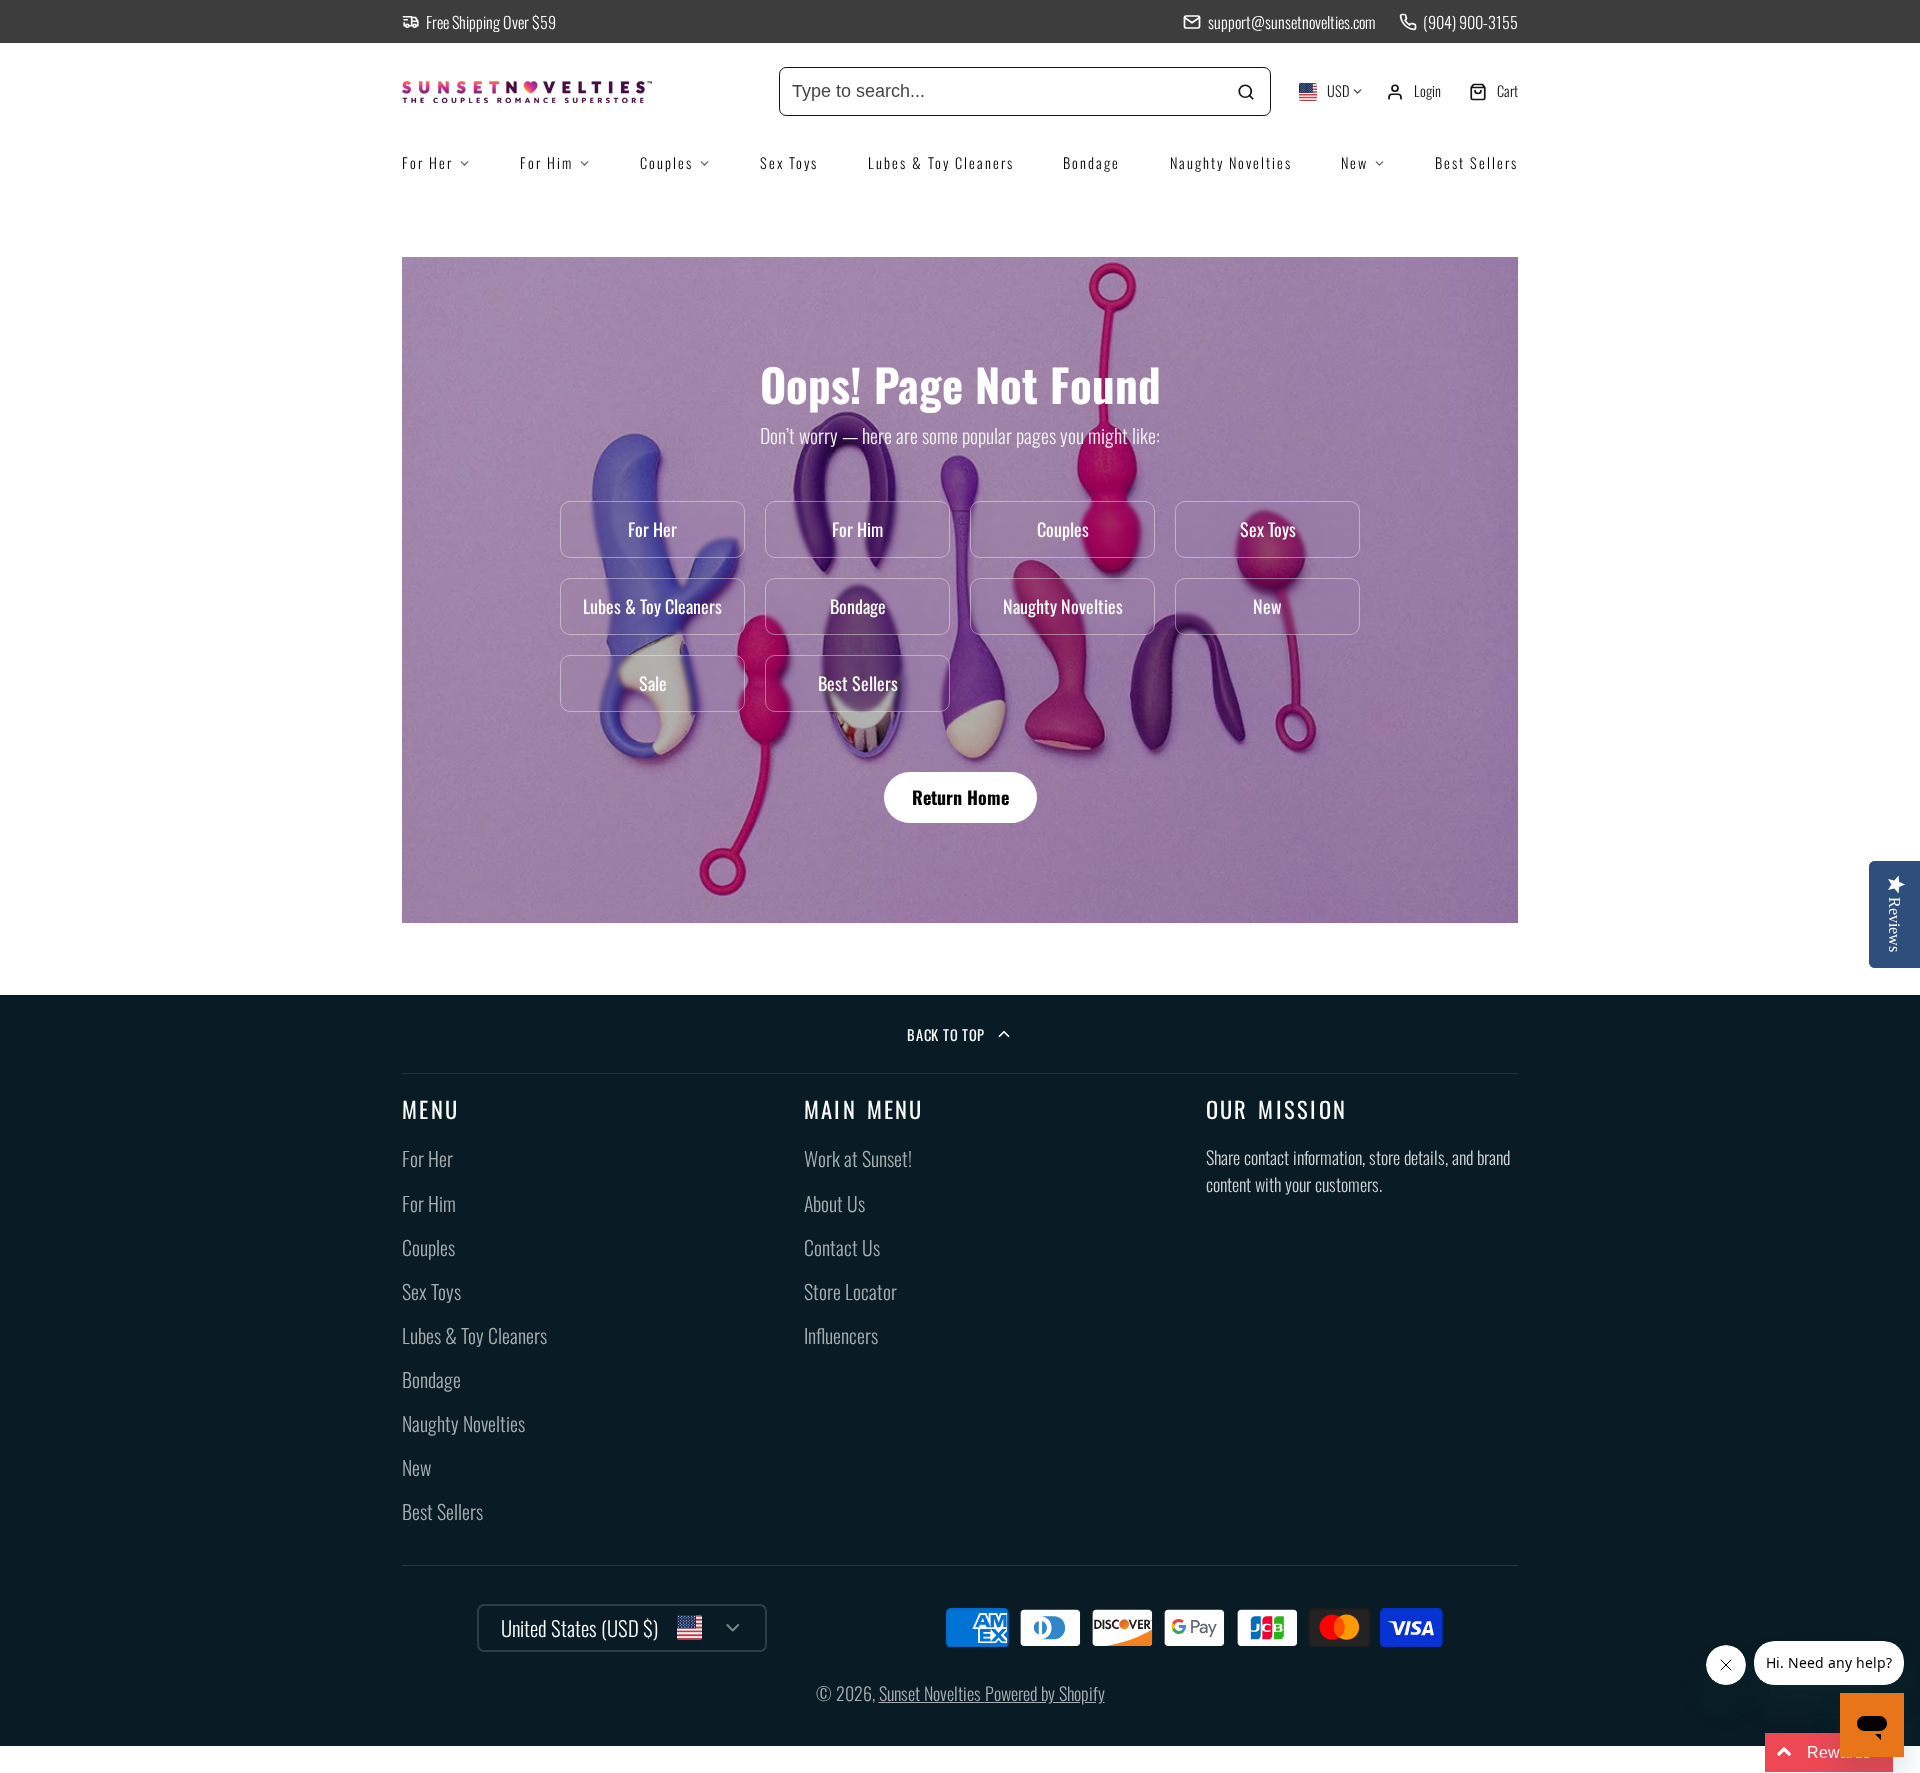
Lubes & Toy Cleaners (941, 162)
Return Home (960, 797)
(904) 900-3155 (1470, 22)
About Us (834, 1203)
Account (1413, 92)
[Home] (552, 92)
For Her (427, 162)
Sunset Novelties (932, 1693)
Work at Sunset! (858, 1158)
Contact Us (842, 1247)
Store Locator (850, 1291)
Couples (666, 162)
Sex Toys (789, 162)
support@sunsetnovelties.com (1291, 22)
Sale (653, 683)
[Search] (1246, 91)
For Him (546, 162)
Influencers (841, 1335)
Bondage (1091, 162)
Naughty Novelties (1231, 162)
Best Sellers (1476, 162)
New (1354, 162)
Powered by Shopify (1045, 1693)
